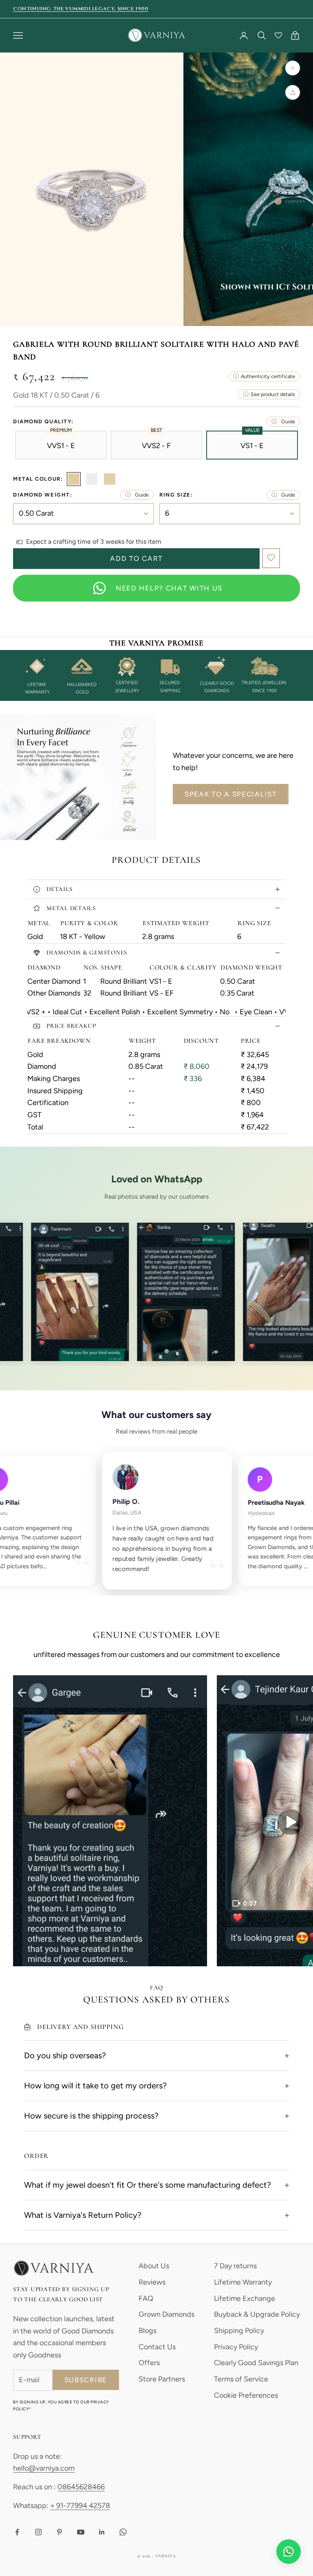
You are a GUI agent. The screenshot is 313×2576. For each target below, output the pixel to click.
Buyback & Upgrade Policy (257, 2314)
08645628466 (81, 2487)
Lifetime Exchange (245, 2298)
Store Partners (162, 2379)
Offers (149, 2363)
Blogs (148, 2331)
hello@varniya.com (44, 2468)
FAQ (146, 2298)
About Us (154, 2266)
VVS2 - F (156, 445)
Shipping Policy (239, 2331)
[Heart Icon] (278, 35)
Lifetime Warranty (243, 2282)
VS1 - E (252, 445)
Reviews (152, 2282)
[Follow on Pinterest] (60, 2532)
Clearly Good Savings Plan (256, 2363)
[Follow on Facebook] (17, 2532)
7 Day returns (235, 2266)
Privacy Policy (236, 2347)
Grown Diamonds (166, 2314)
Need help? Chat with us (169, 588)
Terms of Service (241, 2379)
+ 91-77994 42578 (80, 2506)
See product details (273, 394)
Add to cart (136, 558)
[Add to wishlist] (271, 558)
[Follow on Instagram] (38, 2532)
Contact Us (157, 2347)
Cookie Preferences (246, 2395)
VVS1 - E (61, 445)
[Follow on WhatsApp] (123, 2532)
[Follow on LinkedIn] (102, 2532)
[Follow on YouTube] (81, 2532)
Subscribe (86, 2380)
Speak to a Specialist (231, 794)
